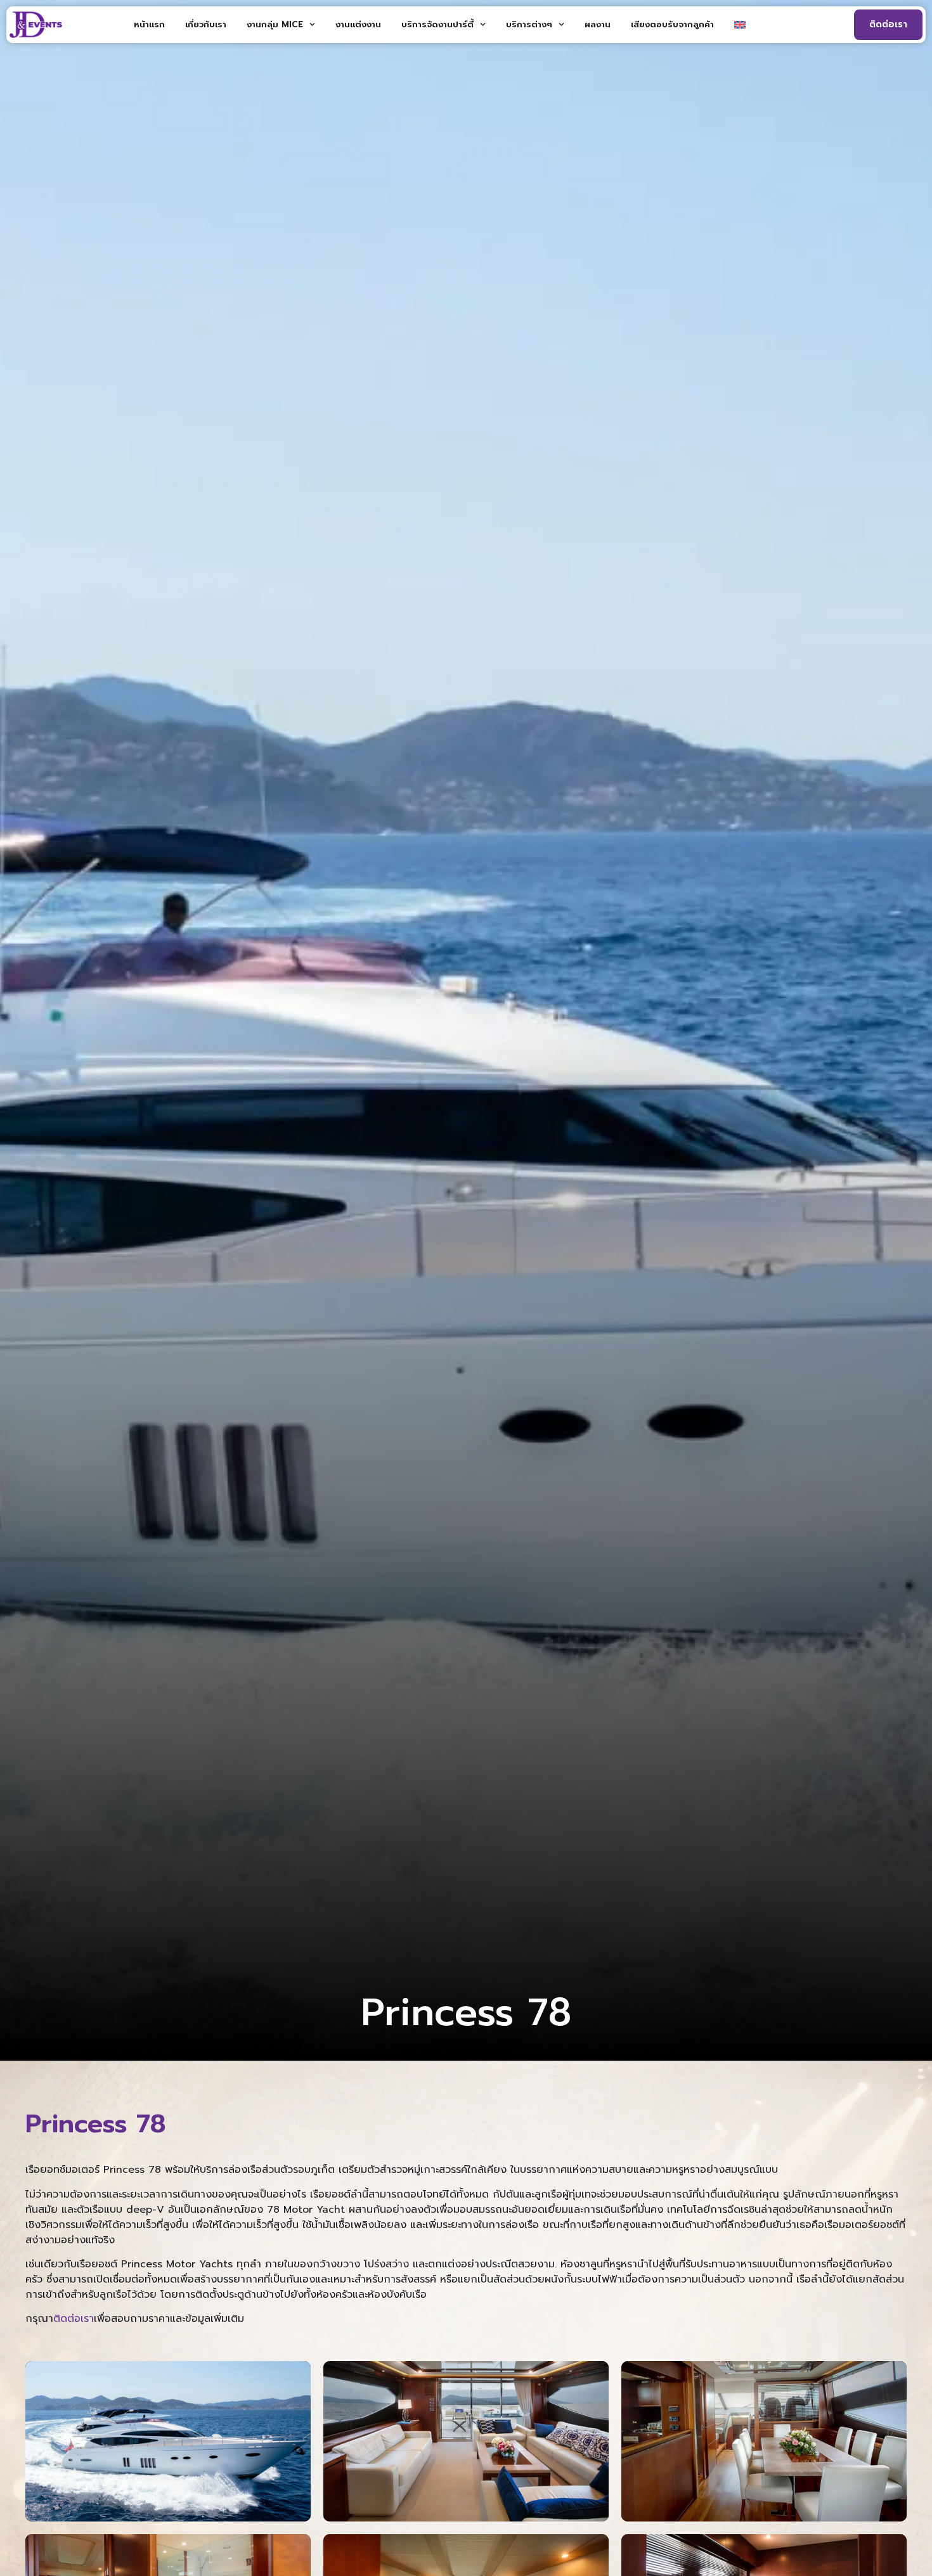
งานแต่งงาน (358, 24)
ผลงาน (598, 24)
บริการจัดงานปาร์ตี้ (437, 24)
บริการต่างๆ (529, 24)
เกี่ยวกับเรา (206, 24)
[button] (168, 2441)
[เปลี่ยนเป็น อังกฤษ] (740, 25)
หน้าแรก (149, 24)
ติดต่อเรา (74, 2319)
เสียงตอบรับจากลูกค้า (672, 24)
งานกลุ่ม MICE (275, 24)
